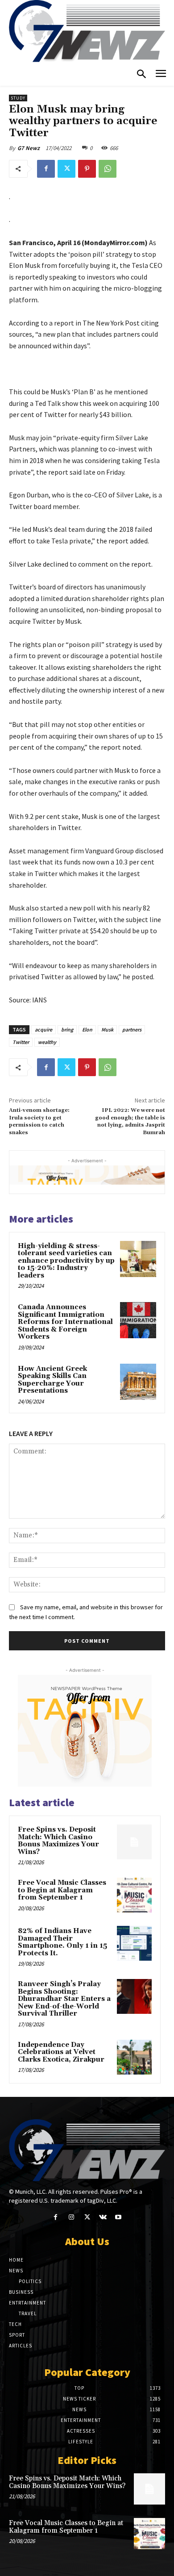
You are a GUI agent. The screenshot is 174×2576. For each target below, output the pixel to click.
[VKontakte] (103, 2217)
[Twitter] (66, 169)
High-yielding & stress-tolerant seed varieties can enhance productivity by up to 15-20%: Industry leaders (66, 1261)
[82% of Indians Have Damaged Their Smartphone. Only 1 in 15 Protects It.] (134, 1943)
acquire (43, 1029)
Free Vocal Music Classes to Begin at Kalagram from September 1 (62, 1890)
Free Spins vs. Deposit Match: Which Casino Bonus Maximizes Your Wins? (58, 1841)
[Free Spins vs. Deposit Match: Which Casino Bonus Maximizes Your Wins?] (134, 1842)
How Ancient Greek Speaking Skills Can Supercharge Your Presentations (52, 1380)
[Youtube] (118, 2217)
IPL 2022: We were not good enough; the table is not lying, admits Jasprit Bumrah (130, 1121)
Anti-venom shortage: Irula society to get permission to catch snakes (39, 1121)
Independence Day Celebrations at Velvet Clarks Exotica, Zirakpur (61, 2052)
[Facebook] (46, 169)
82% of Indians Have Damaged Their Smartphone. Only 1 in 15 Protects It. (62, 1942)
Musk (107, 1029)
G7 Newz (29, 148)
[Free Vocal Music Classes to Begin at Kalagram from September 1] (134, 1895)
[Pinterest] (87, 169)
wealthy (47, 1042)
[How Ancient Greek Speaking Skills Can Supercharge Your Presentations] (138, 1382)
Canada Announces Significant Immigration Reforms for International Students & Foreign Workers (65, 1322)
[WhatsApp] (108, 169)
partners (132, 1029)
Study (18, 98)
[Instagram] (71, 2217)
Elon (87, 1029)
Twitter (21, 1042)
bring (67, 1029)
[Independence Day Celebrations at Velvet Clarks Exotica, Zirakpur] (134, 2057)
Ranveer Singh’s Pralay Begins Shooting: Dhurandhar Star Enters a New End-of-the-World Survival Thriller (64, 1999)
